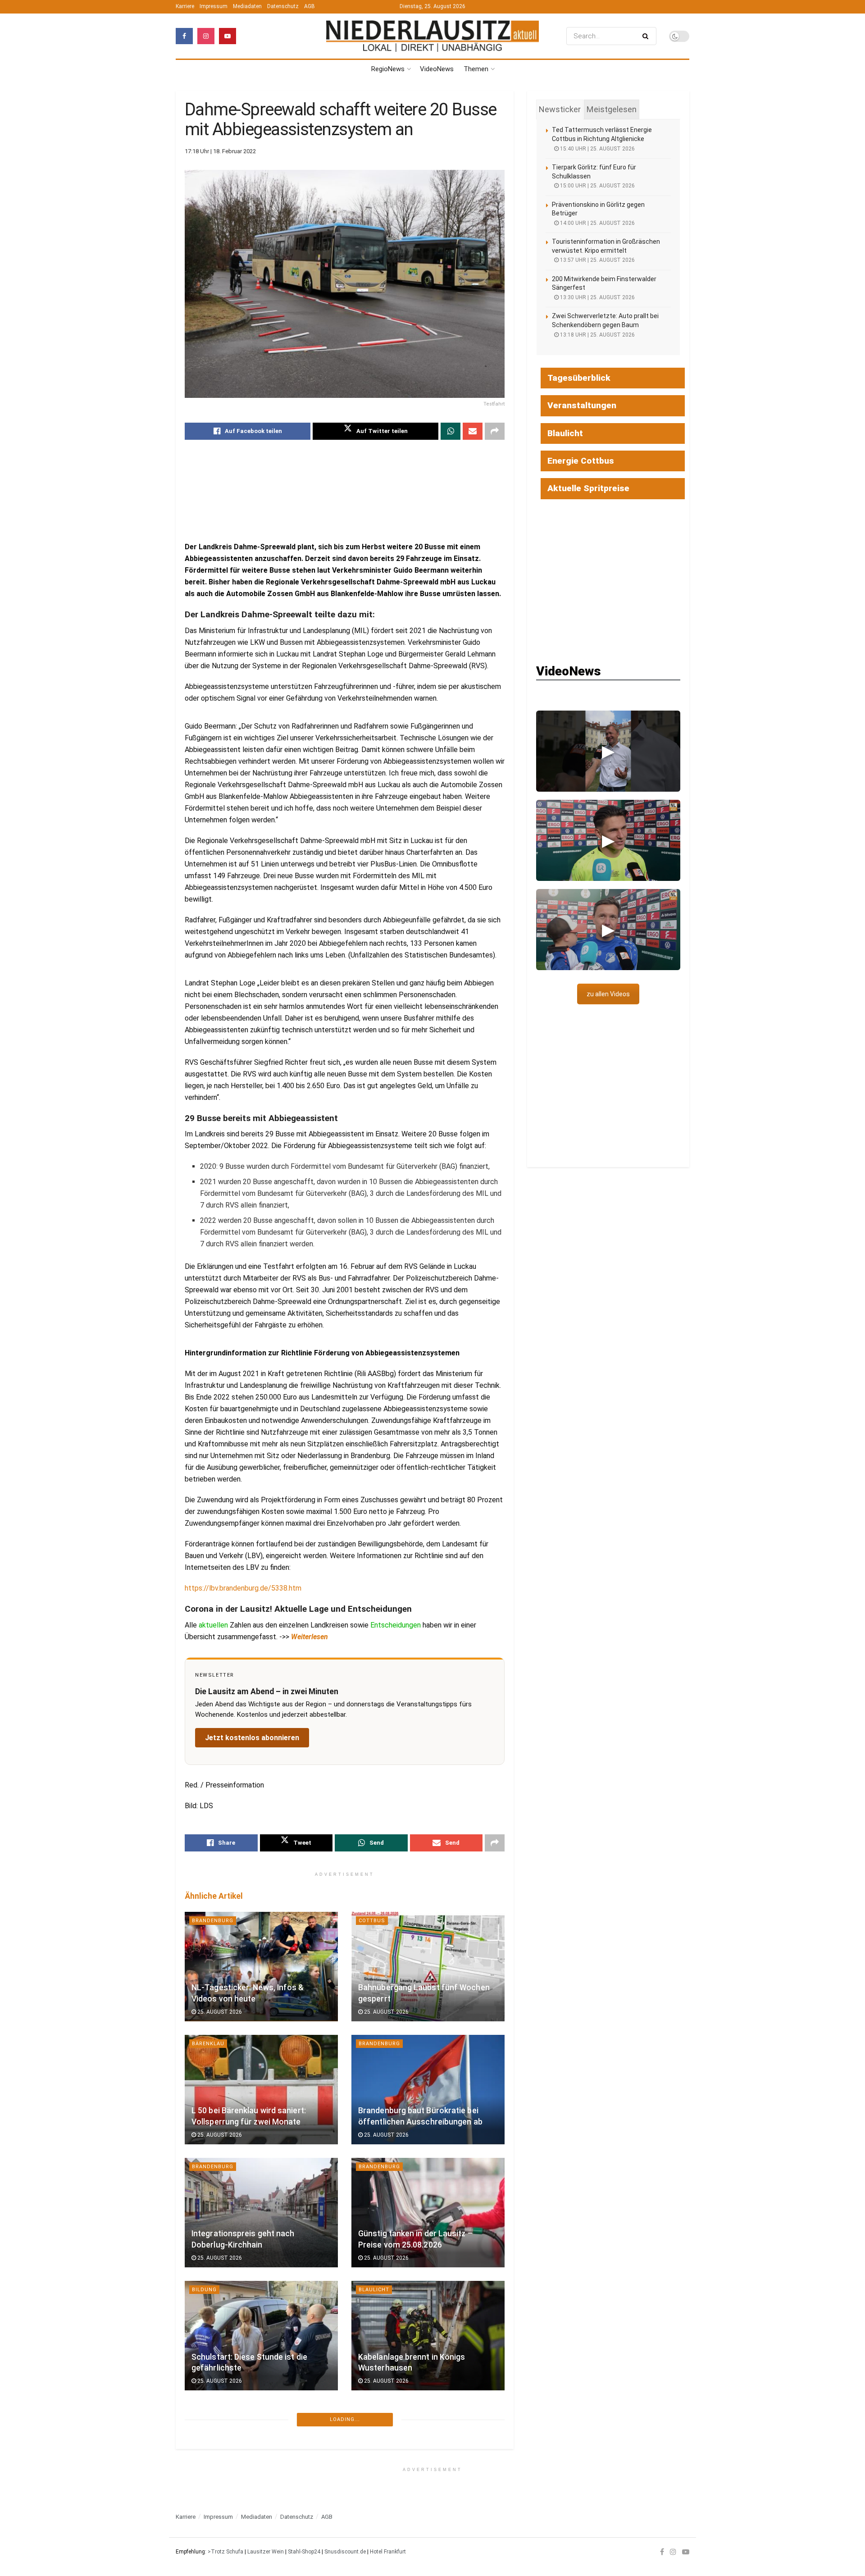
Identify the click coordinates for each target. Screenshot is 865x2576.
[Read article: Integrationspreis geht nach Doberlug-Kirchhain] (261, 2213)
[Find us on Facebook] (184, 36)
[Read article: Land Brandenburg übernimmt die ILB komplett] (261, 2459)
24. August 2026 (219, 2504)
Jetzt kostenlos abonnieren (252, 1738)
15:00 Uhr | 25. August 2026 (597, 186)
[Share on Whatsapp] (451, 431)
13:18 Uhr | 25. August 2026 (597, 335)
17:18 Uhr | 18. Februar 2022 (220, 151)
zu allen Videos (608, 994)
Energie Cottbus (581, 461)
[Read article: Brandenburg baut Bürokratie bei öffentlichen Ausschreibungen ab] (428, 2090)
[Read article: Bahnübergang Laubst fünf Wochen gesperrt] (428, 1967)
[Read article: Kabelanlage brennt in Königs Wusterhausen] (428, 2336)
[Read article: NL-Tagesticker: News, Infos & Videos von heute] (261, 1967)
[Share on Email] (473, 431)
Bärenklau (208, 2044)
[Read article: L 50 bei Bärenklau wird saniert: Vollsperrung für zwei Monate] (261, 2090)
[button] (608, 751)
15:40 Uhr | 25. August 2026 (597, 149)
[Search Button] (647, 36)
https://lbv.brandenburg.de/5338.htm (243, 1588)
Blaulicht (374, 2290)
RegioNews (388, 69)
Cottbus (372, 1921)
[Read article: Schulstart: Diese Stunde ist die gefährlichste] (261, 2336)
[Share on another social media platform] (495, 431)
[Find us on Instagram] (206, 36)
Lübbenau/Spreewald (225, 2536)
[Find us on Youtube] (228, 36)
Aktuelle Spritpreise (588, 488)
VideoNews (437, 69)
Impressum (214, 6)
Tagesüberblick (579, 378)
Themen (476, 69)
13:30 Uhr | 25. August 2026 (597, 297)
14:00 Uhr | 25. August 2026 (597, 223)
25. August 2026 (219, 2012)
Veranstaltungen (582, 405)
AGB (310, 6)
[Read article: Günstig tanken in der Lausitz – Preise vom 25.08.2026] (428, 2213)
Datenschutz (283, 6)
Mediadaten (247, 6)
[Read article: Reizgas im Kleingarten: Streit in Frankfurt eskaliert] (428, 2459)
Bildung (204, 2290)
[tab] (560, 109)
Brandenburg (213, 1921)
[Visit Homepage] (432, 36)
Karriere (185, 6)
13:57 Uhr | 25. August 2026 (597, 260)
